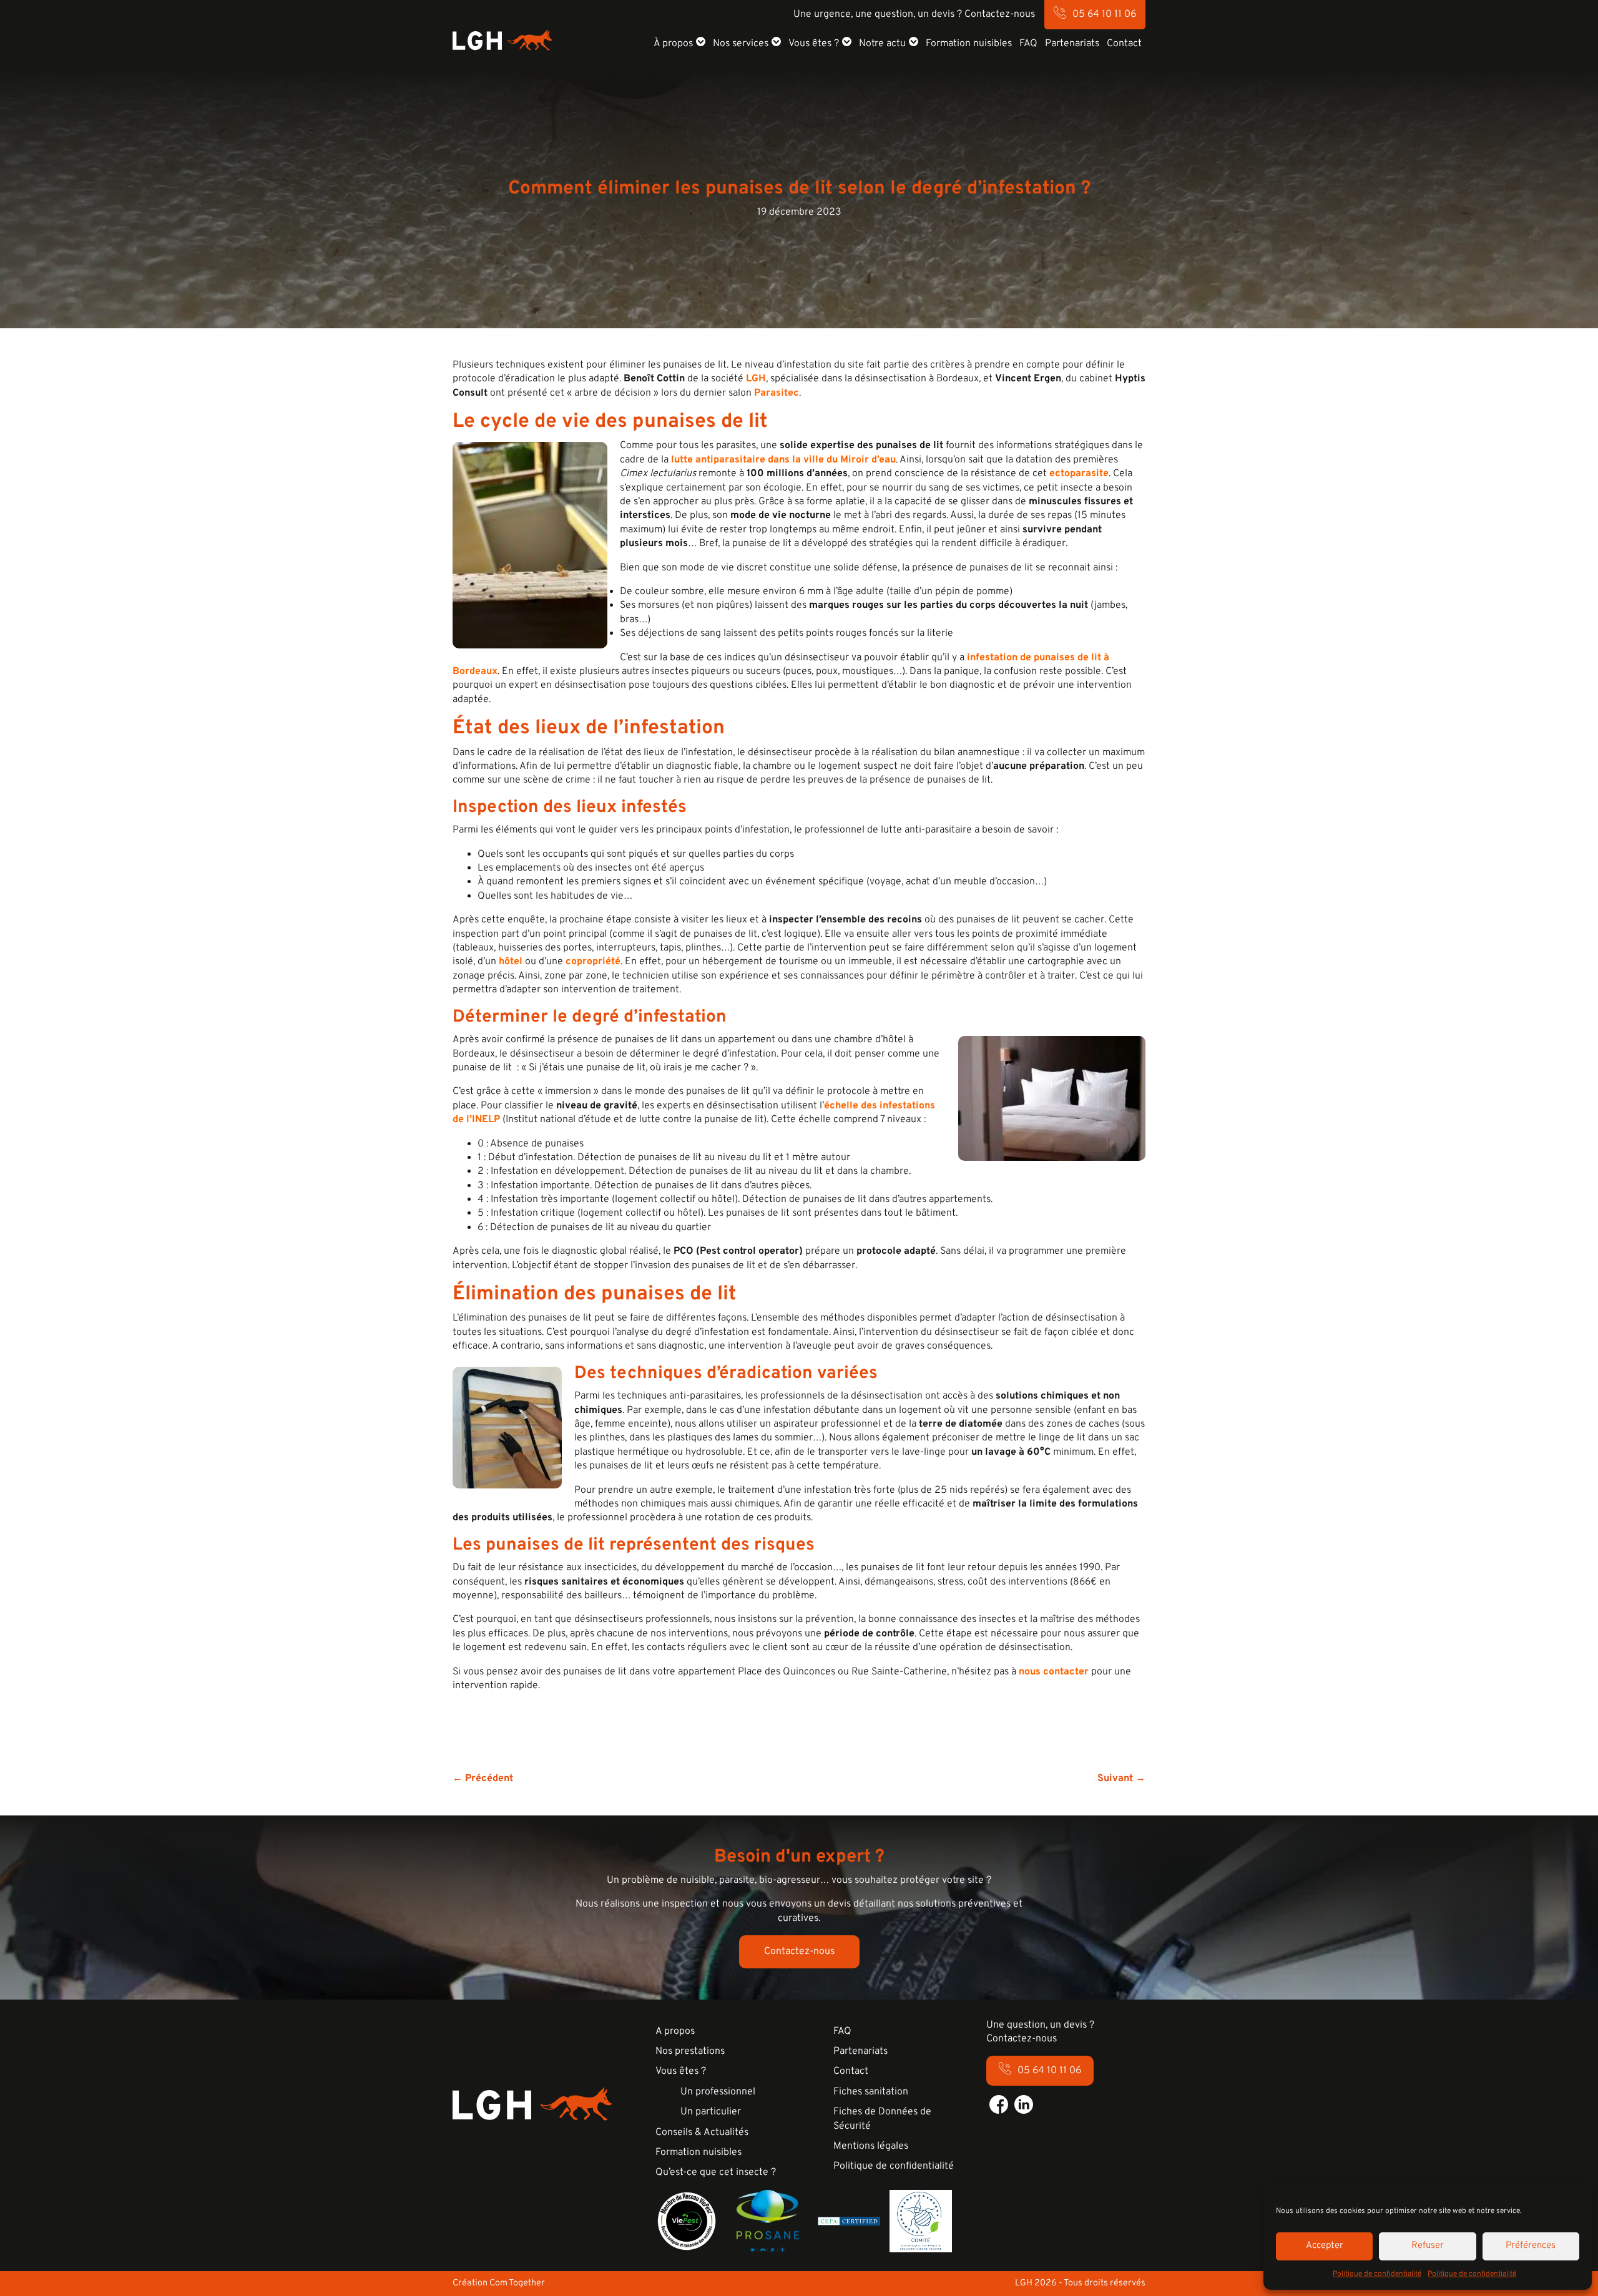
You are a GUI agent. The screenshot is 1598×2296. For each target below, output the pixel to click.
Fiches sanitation (871, 2092)
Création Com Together (499, 2283)
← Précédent (483, 1779)
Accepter (1325, 2246)
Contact (1124, 44)
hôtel (511, 962)
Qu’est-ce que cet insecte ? (716, 2172)
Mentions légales (871, 2146)
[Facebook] (999, 2104)
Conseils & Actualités (702, 2132)
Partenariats (1072, 44)
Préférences (1531, 2246)
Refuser (1428, 2246)
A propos (675, 2031)
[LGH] (502, 40)
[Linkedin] (1024, 2104)
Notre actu (882, 44)
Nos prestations (690, 2051)
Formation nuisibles (969, 44)
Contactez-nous (799, 1952)
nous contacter (1054, 1672)
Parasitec (777, 393)
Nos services (741, 44)
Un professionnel (718, 2092)
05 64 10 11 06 (1104, 14)
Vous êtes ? (814, 44)
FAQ (1028, 44)
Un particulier (711, 2112)
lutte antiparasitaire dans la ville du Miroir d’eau (783, 460)
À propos (673, 44)
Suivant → (1121, 1779)
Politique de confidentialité (1377, 2274)
